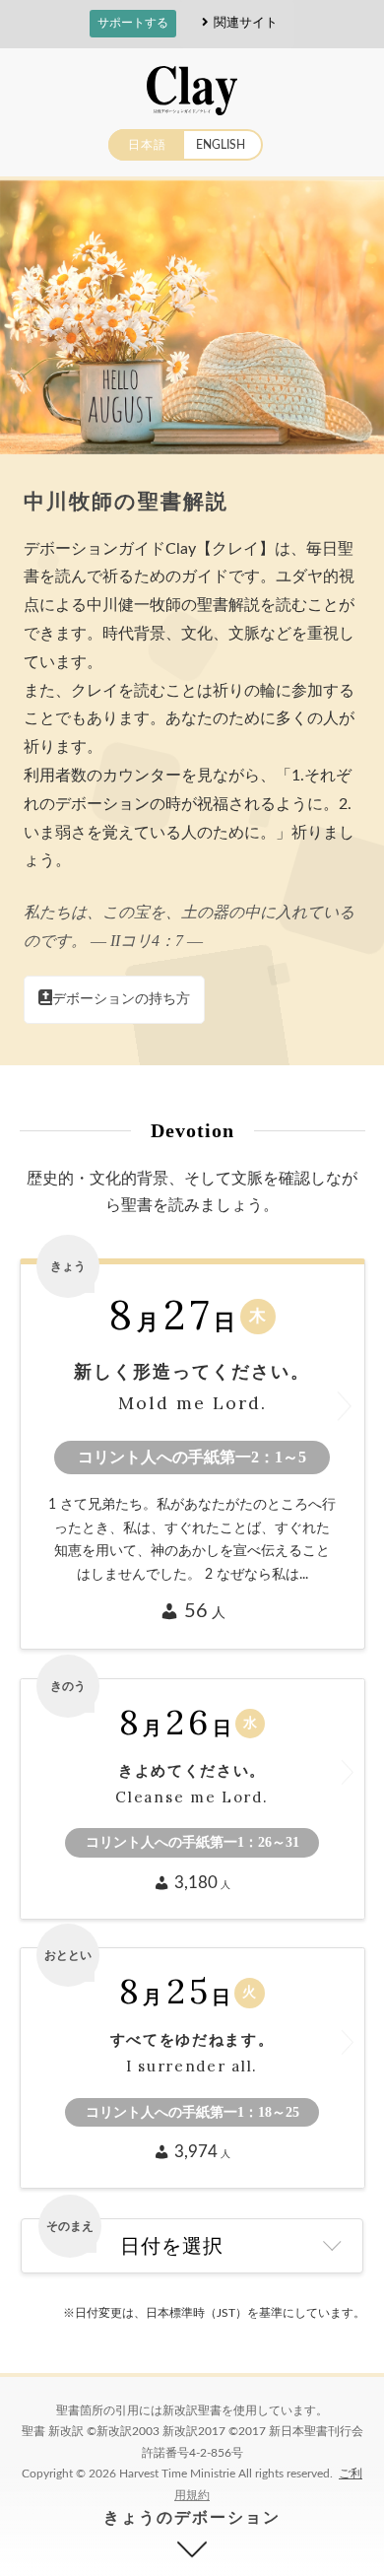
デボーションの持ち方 (121, 999)
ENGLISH (221, 145)
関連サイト (246, 22)
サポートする (133, 23)
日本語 (147, 145)
